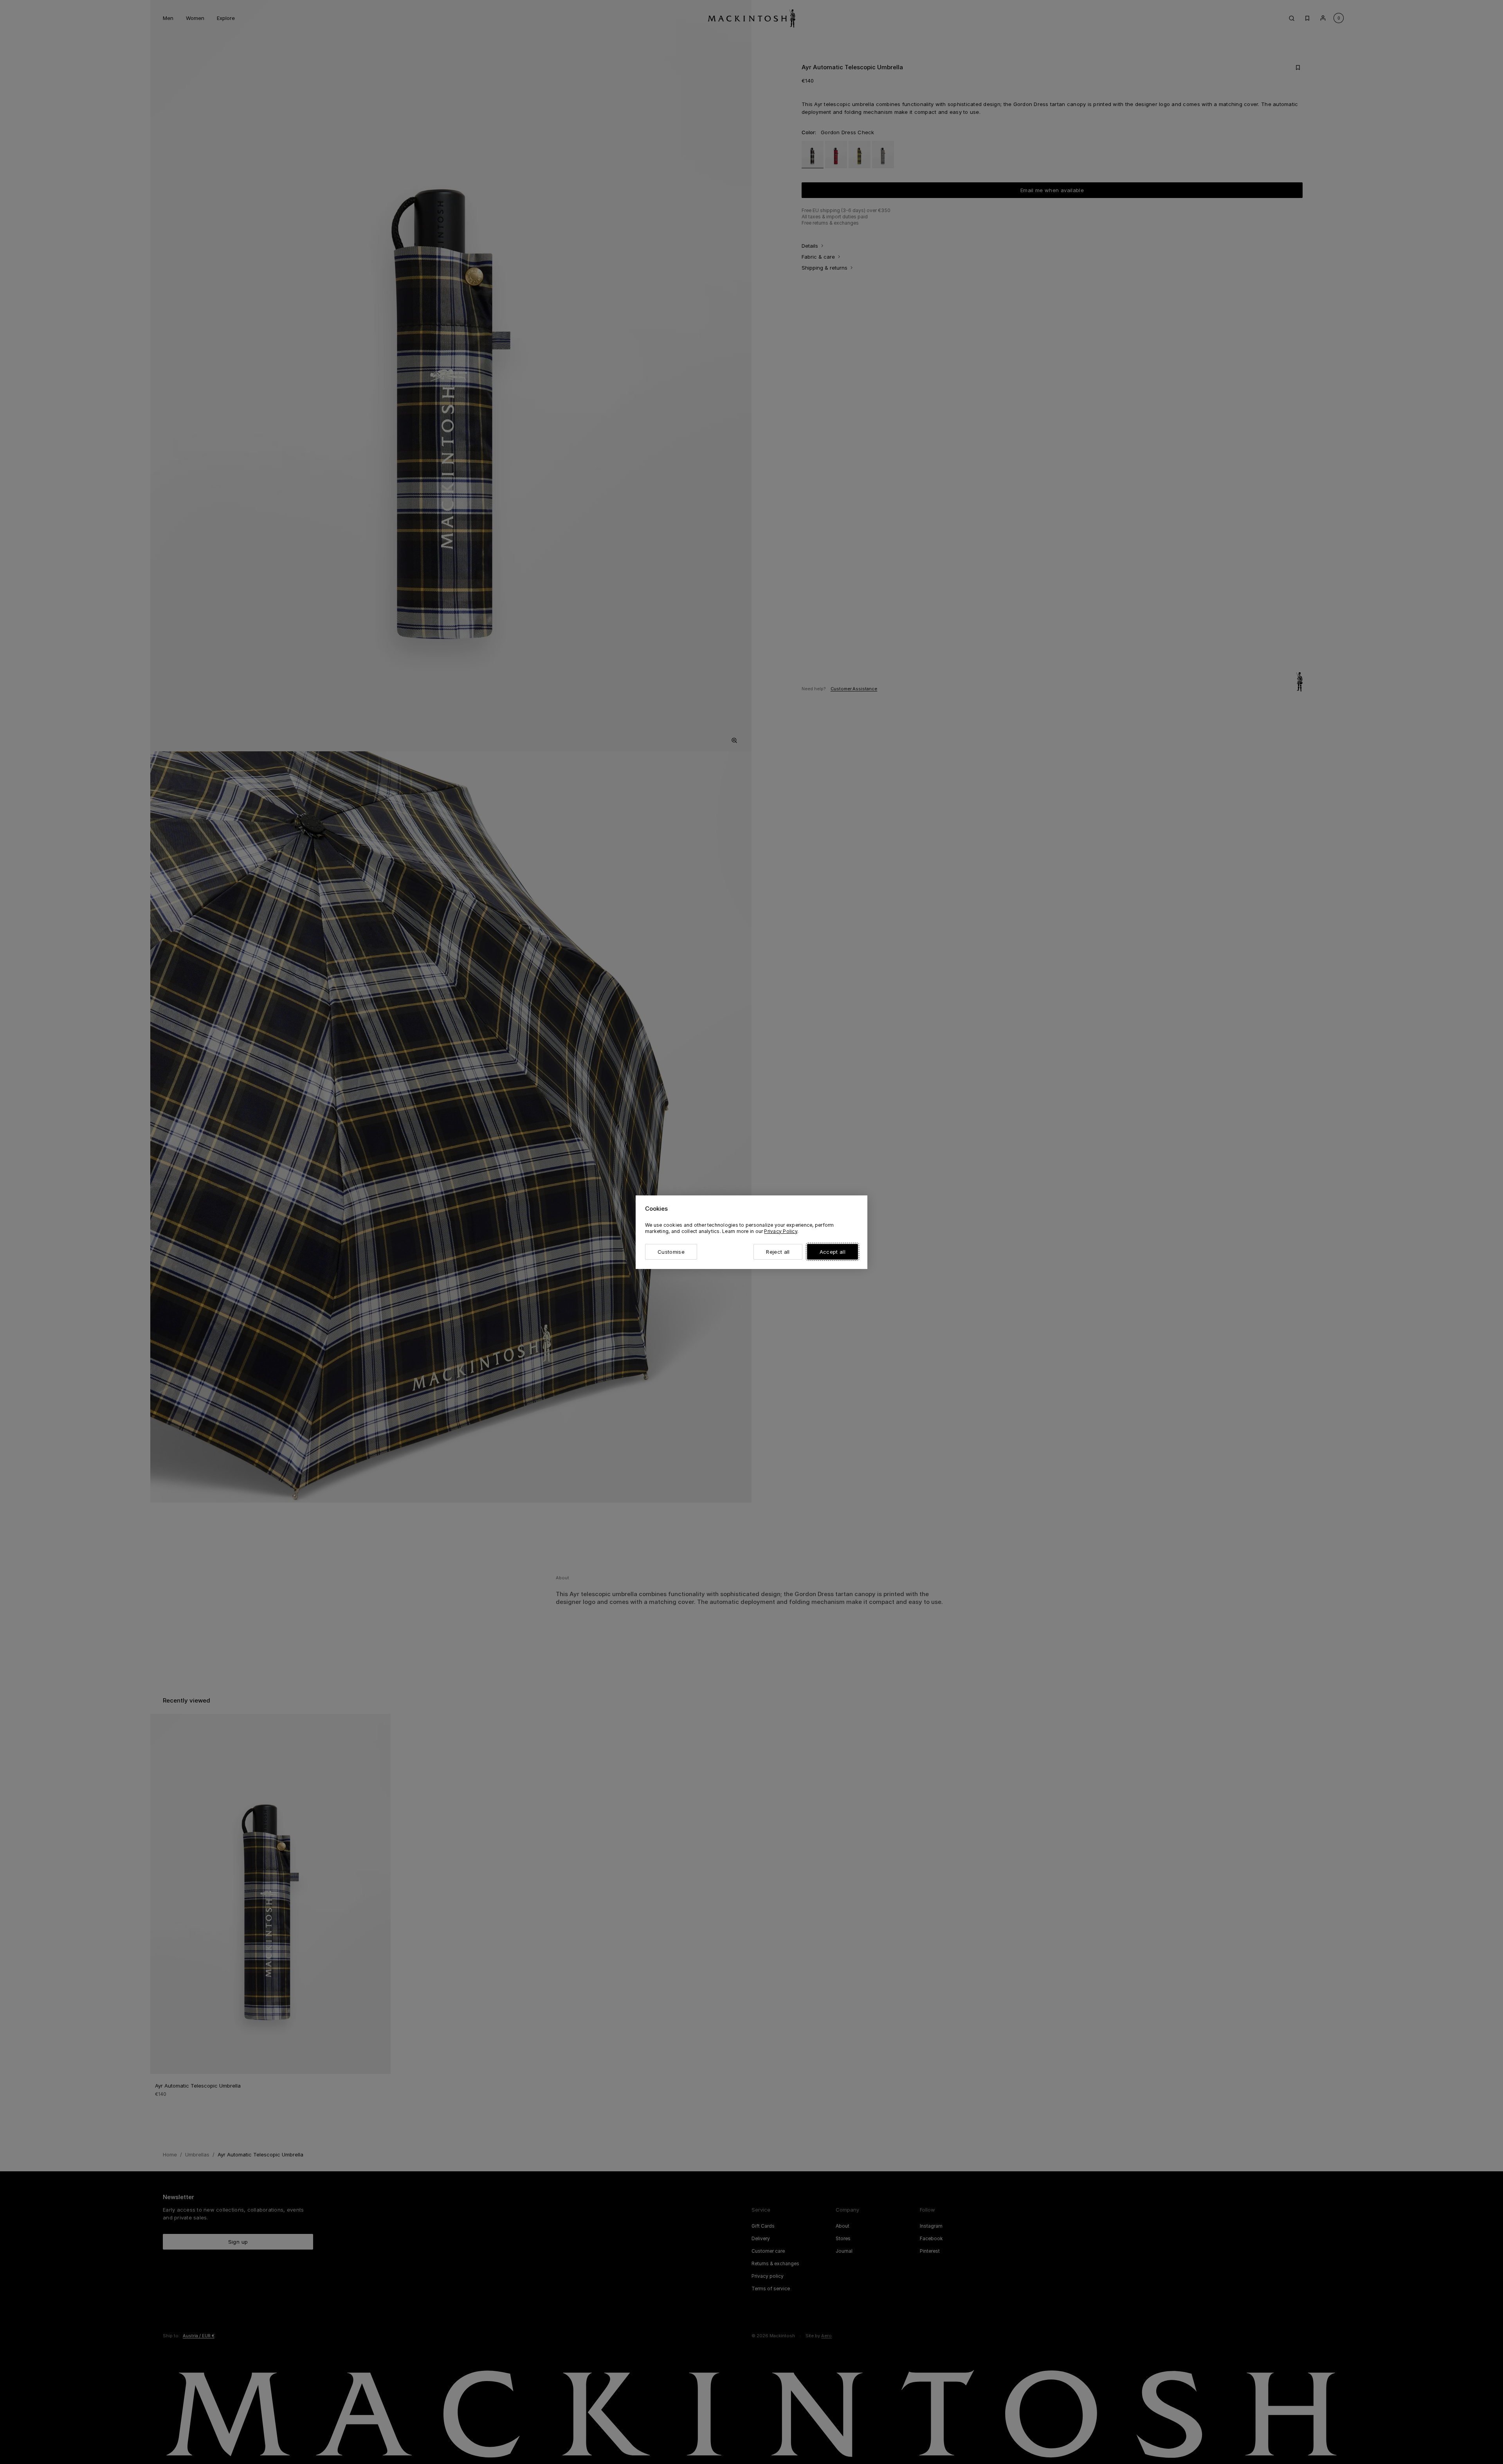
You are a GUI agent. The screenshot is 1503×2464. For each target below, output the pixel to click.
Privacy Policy (780, 1231)
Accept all (833, 1252)
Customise (671, 1252)
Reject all (778, 1252)
